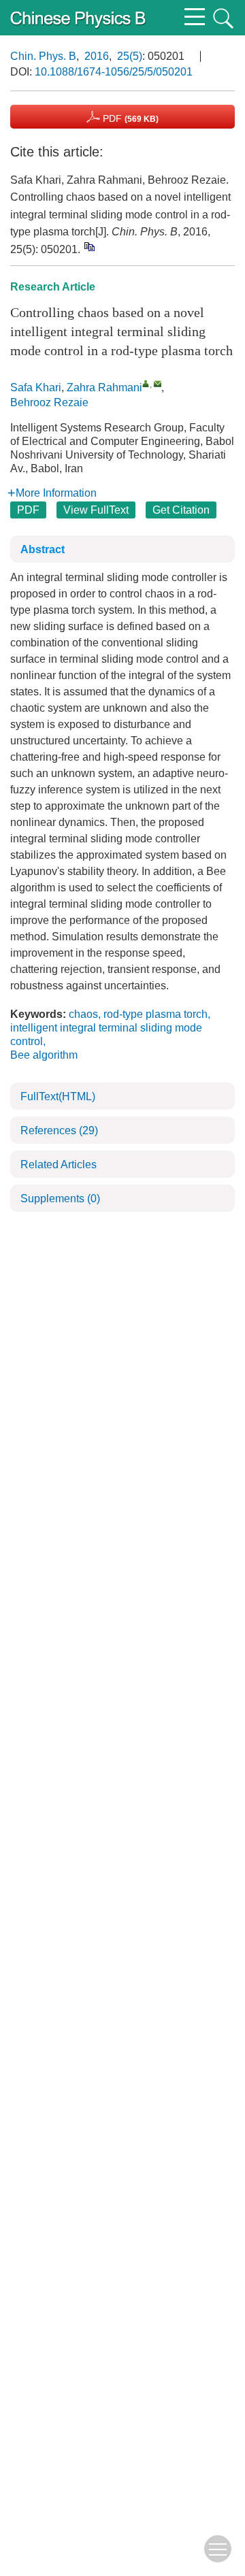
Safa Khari (36, 387)
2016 (97, 56)
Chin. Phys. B (43, 56)
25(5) (130, 56)
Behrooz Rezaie (49, 402)
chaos (83, 1014)
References (59, 1130)
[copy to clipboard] (89, 246)
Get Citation (181, 510)
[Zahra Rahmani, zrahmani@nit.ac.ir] (146, 383)
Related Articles (59, 1165)
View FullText (96, 510)
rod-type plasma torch (156, 1014)
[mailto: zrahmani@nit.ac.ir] (158, 383)
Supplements (60, 1199)
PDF (129, 118)
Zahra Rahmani (104, 387)
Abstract (43, 549)
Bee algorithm (44, 1055)
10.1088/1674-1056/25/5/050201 (114, 72)
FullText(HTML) (58, 1096)
